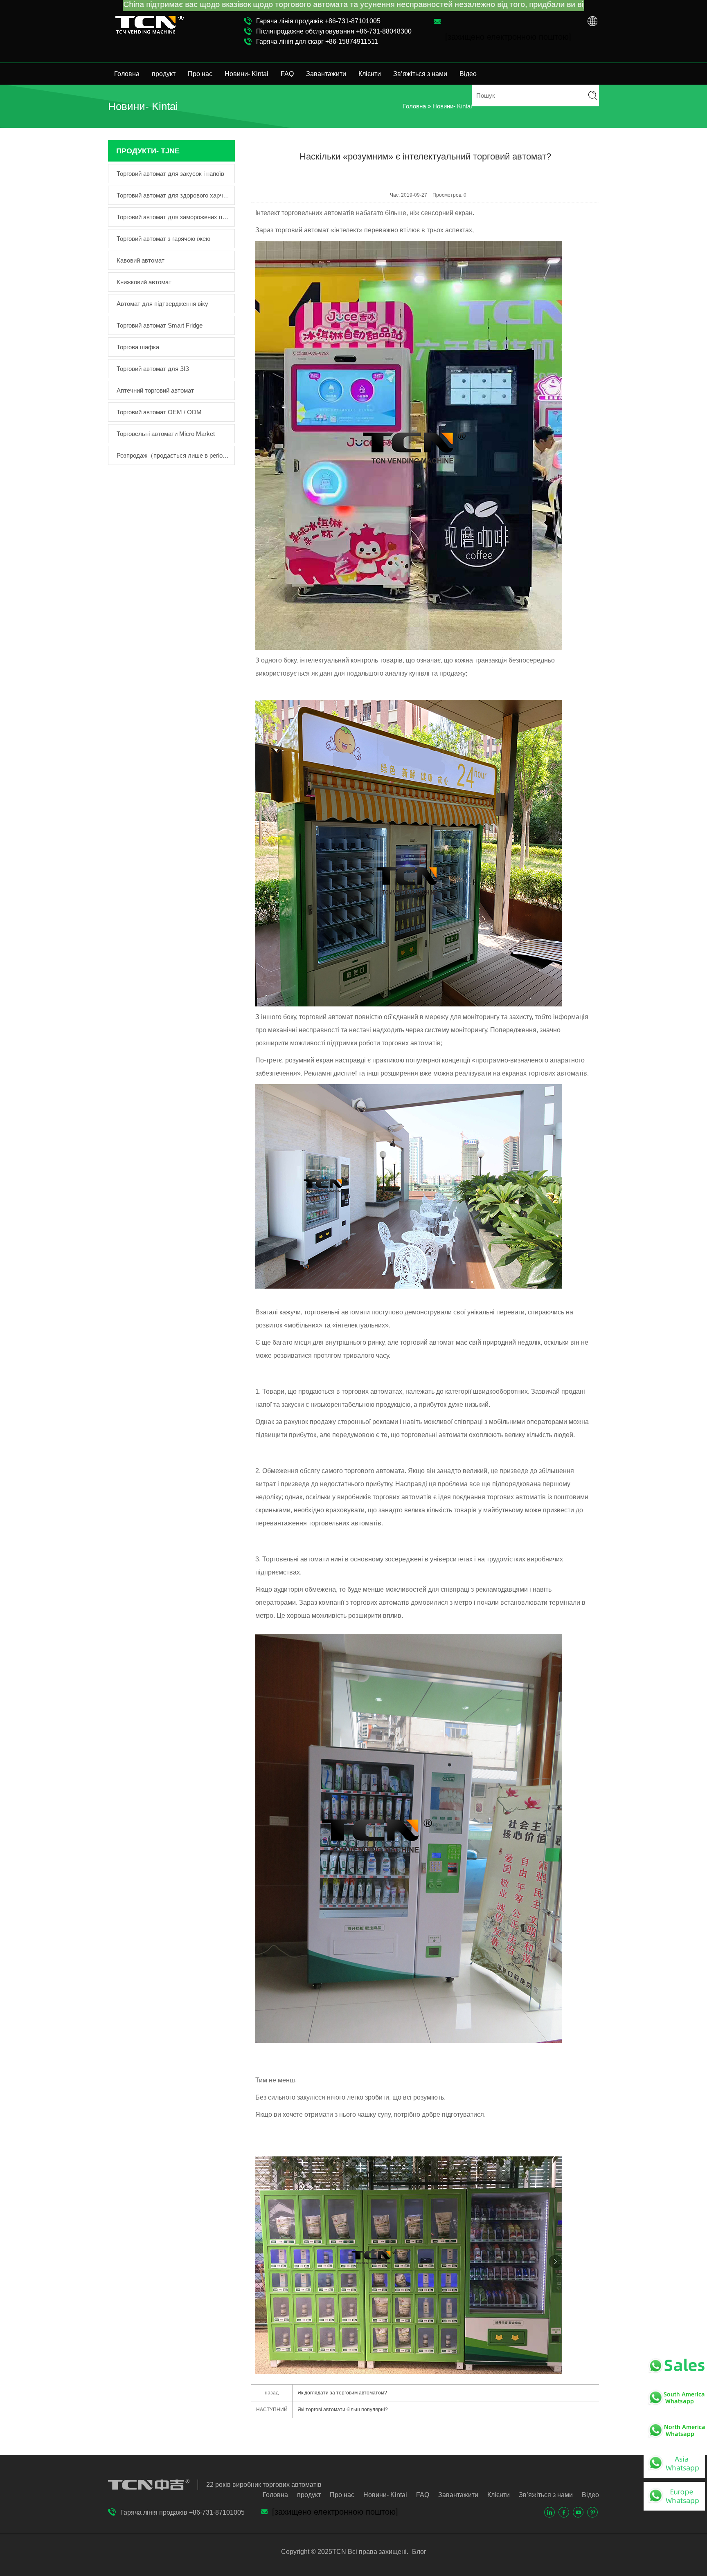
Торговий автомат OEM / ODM (159, 412)
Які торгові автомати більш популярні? (343, 2410)
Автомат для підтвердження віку (162, 304)
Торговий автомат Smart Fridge (160, 325)
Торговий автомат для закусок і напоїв (170, 174)
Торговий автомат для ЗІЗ (153, 369)
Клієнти (370, 74)
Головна (127, 74)
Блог (418, 2552)
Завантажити (326, 74)
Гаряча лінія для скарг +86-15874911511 (317, 42)
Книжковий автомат (144, 282)
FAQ (287, 74)
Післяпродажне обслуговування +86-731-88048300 (334, 31)
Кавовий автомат (141, 260)
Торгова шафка (138, 347)
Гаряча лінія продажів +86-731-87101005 (318, 21)
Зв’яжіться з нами (420, 74)
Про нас (200, 74)
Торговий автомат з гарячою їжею (163, 239)
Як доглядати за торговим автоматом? (342, 2393)
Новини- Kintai (247, 74)
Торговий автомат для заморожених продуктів (173, 217)
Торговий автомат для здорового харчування (173, 195)
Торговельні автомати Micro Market (166, 434)
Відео (468, 74)
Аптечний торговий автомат (155, 390)
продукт (164, 74)
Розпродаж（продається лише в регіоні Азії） (173, 455)
